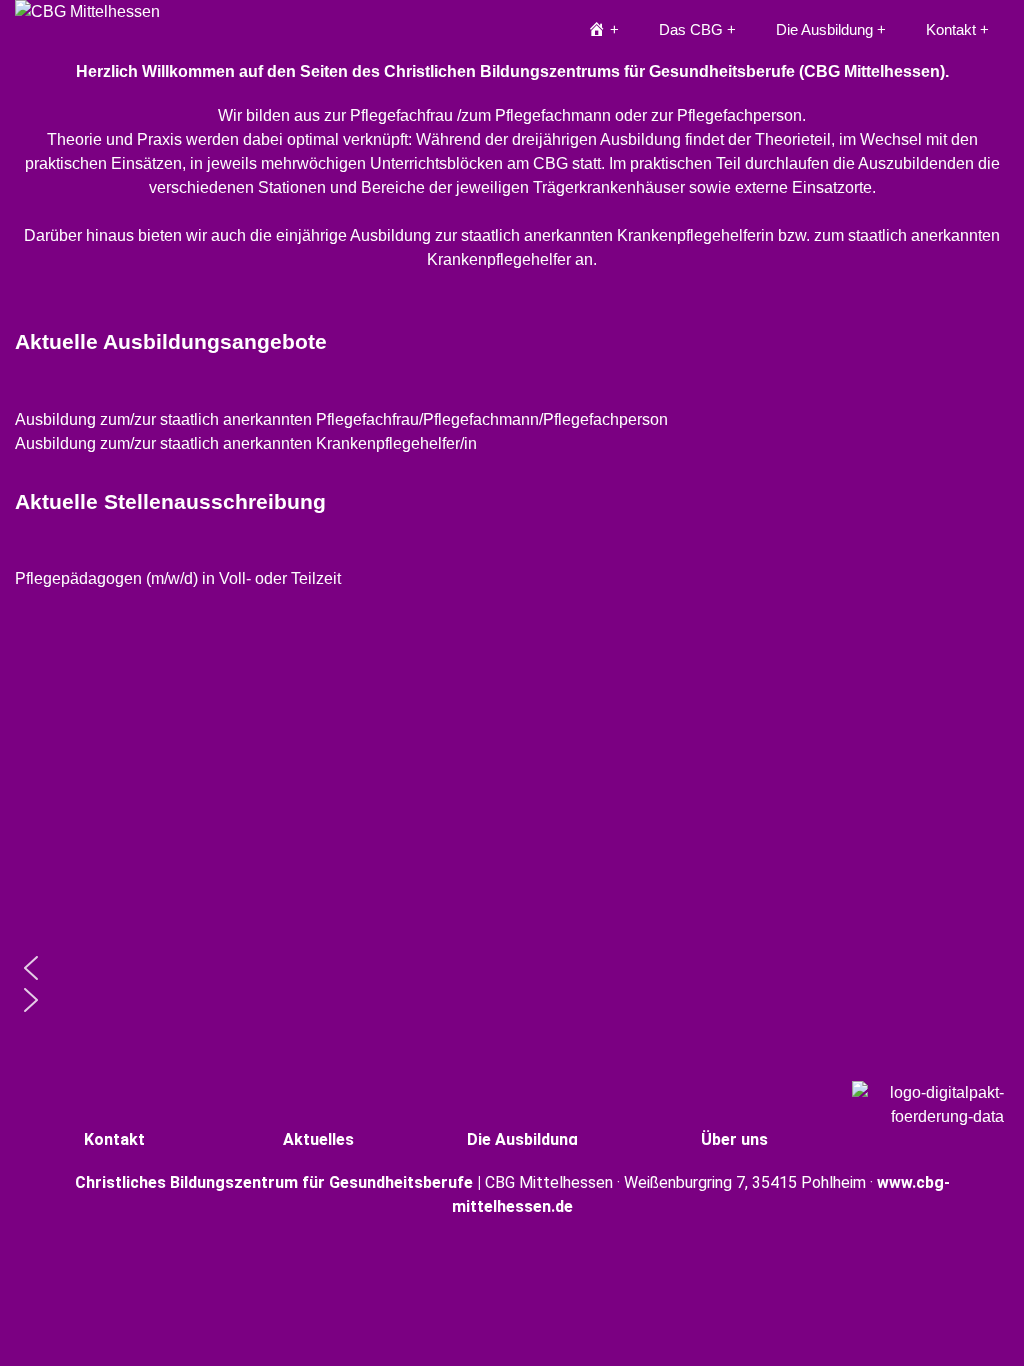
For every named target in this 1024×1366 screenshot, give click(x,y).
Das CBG (691, 29)
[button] (512, 420)
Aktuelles (318, 1139)
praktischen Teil (685, 163)
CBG (550, 163)
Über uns (734, 1139)
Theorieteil (793, 139)
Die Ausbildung (824, 29)
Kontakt (951, 29)
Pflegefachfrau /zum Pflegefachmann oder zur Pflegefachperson (576, 115)
